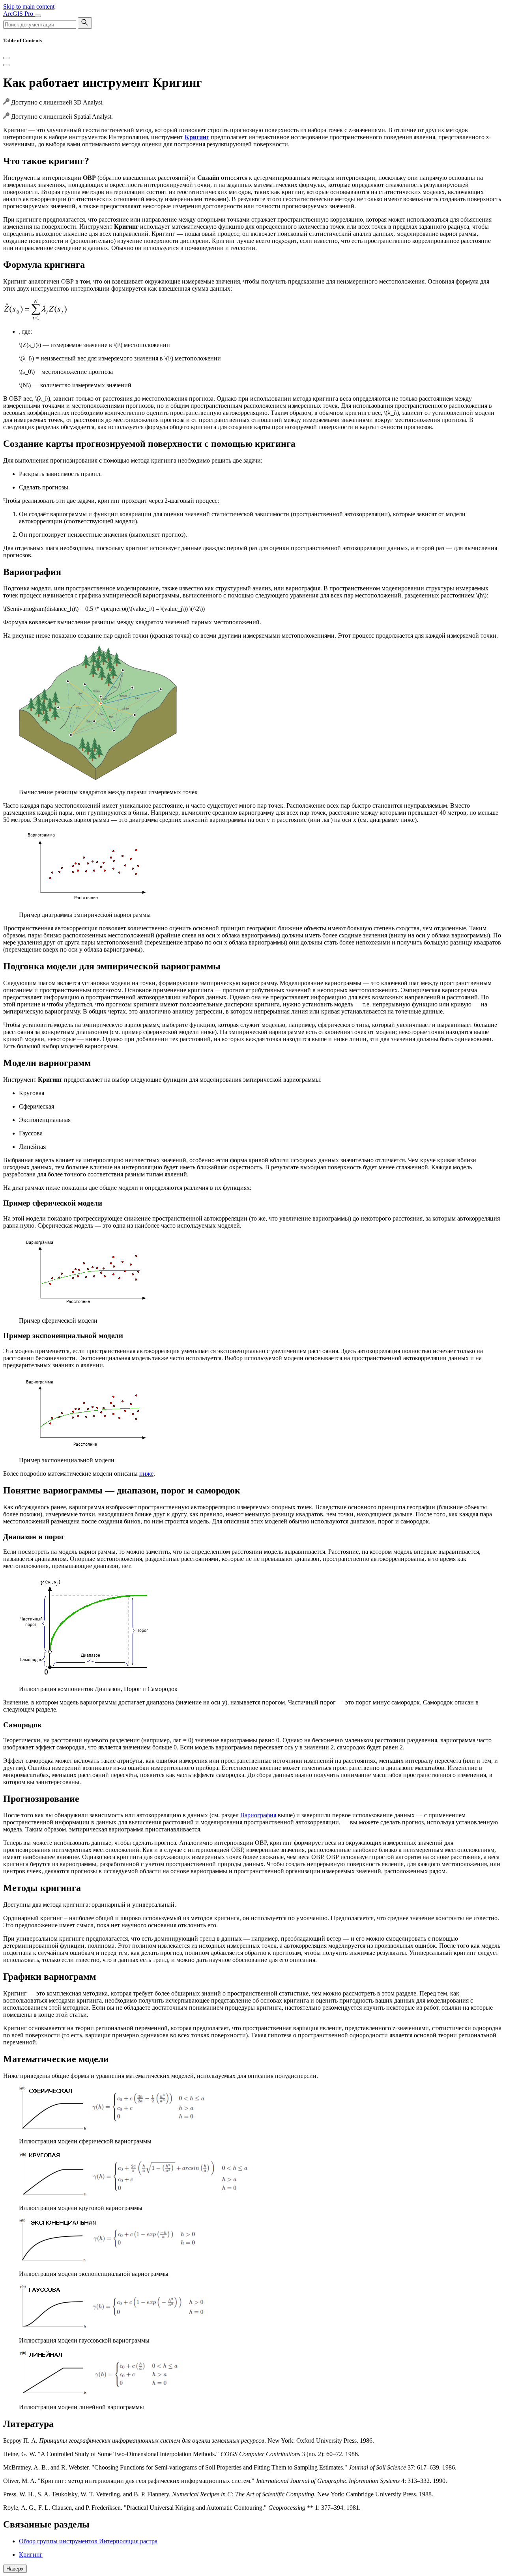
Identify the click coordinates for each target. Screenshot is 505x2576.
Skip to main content (29, 7)
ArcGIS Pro (19, 14)
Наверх (15, 2569)
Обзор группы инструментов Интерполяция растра (88, 2541)
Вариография (258, 1815)
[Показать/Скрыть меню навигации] (38, 16)
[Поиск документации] (85, 23)
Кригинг (31, 2555)
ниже (146, 1474)
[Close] (6, 58)
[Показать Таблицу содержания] (6, 65)
